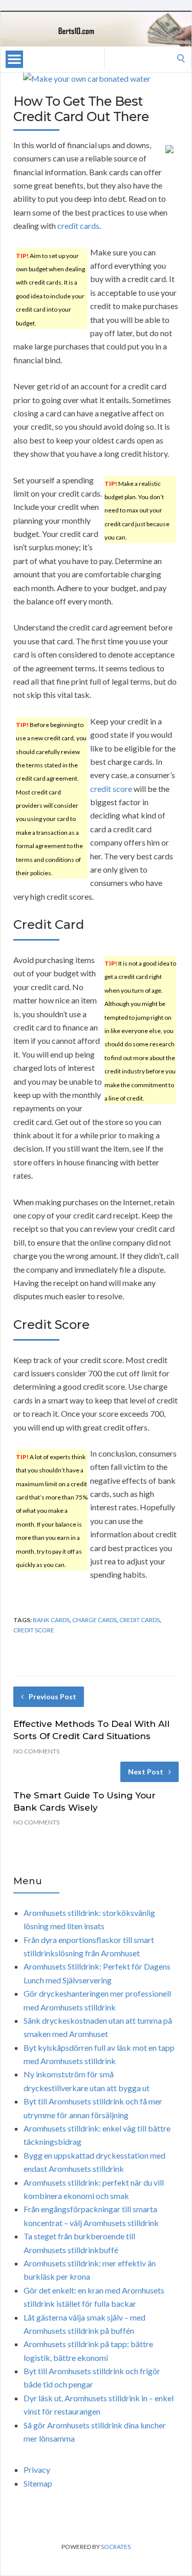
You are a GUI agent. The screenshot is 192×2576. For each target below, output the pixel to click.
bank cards (51, 1620)
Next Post (146, 1772)
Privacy (37, 2469)
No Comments (36, 1751)
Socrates (116, 2547)
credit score (111, 789)
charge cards (94, 1620)
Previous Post (52, 1696)
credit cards (78, 226)
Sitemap (38, 2483)
